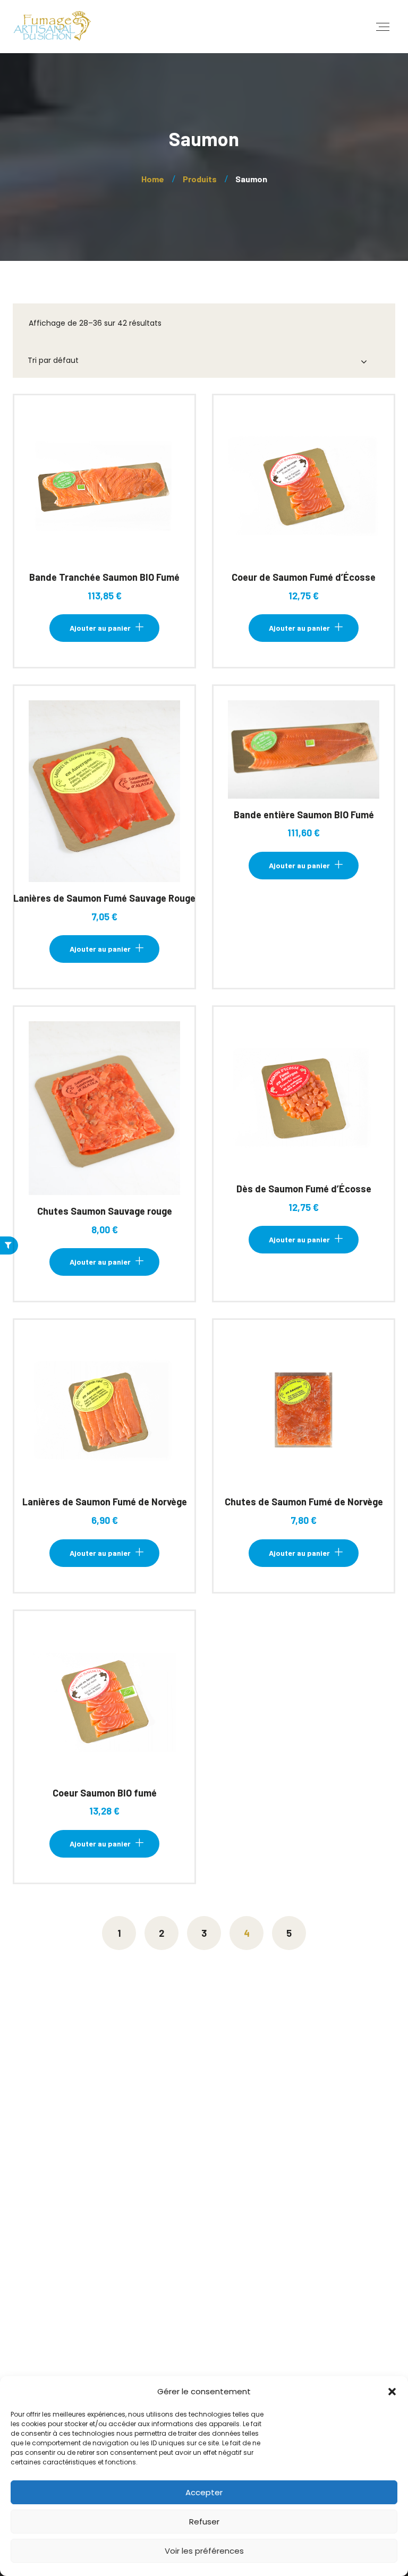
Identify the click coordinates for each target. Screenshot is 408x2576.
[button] (392, 2392)
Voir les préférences (204, 2551)
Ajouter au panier (100, 494)
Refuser (204, 2522)
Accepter (204, 2492)
